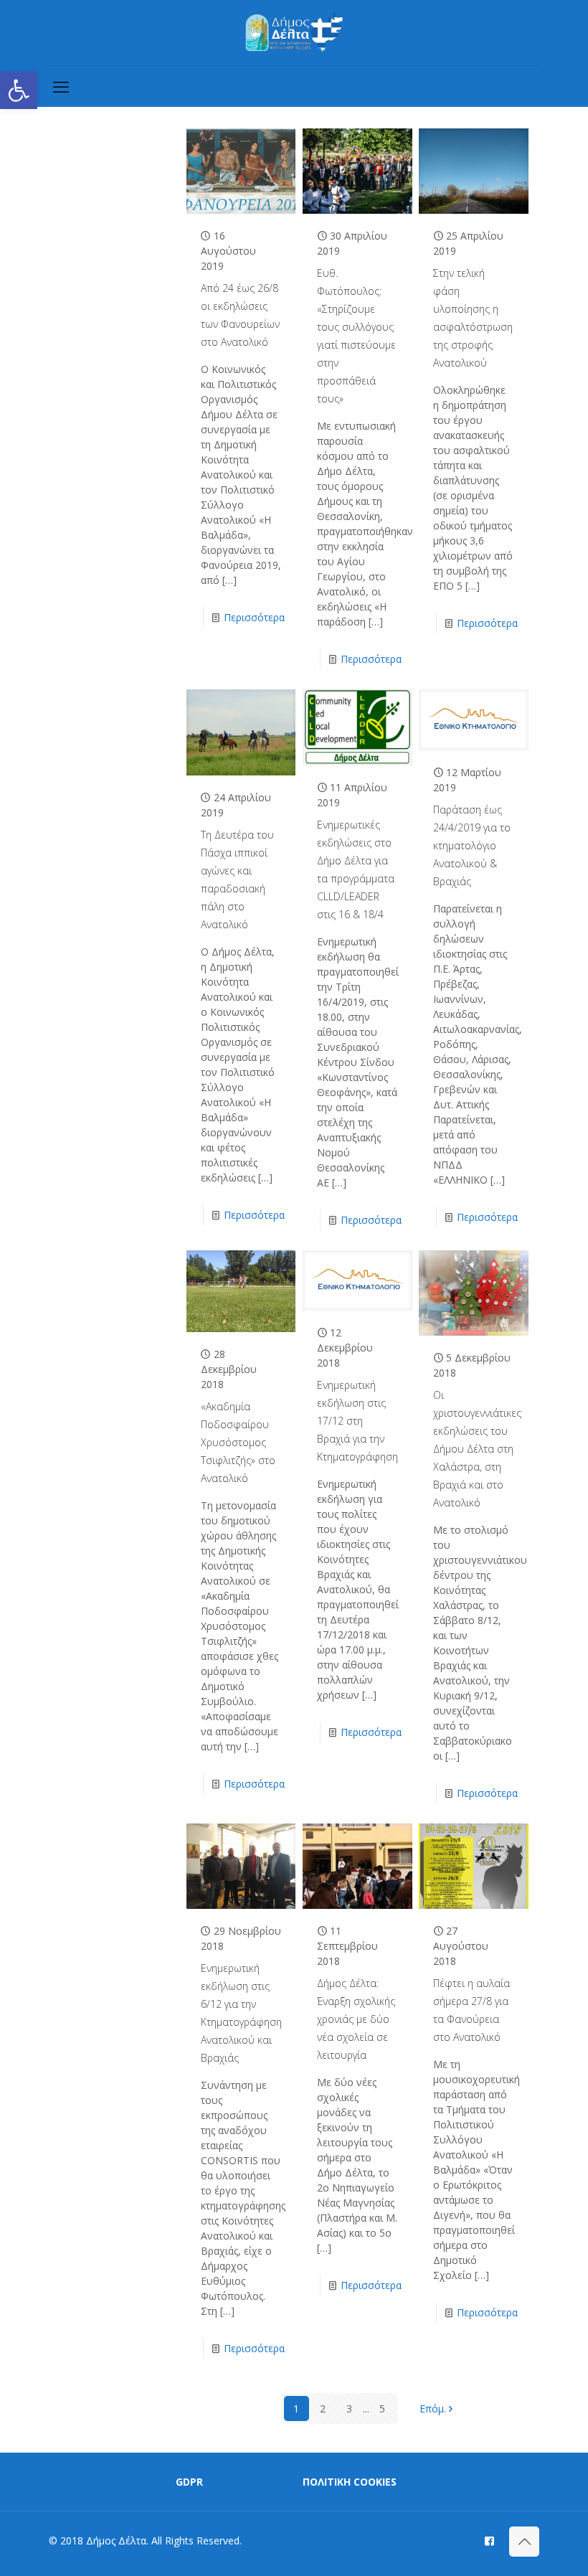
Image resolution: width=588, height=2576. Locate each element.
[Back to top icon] (524, 2542)
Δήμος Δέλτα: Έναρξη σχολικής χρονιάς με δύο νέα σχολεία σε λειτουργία (356, 2019)
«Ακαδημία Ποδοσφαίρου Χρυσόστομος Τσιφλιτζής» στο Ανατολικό (238, 1442)
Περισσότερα (254, 617)
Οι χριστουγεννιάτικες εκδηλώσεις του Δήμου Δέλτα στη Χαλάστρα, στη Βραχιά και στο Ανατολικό (477, 1449)
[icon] (489, 2540)
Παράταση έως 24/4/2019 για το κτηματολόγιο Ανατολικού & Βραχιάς (472, 845)
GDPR (189, 2482)
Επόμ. (433, 2408)
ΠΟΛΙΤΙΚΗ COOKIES (350, 2482)
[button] (19, 90)
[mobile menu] (61, 86)
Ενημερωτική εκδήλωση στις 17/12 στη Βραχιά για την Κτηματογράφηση (357, 1421)
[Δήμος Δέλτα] (294, 33)
